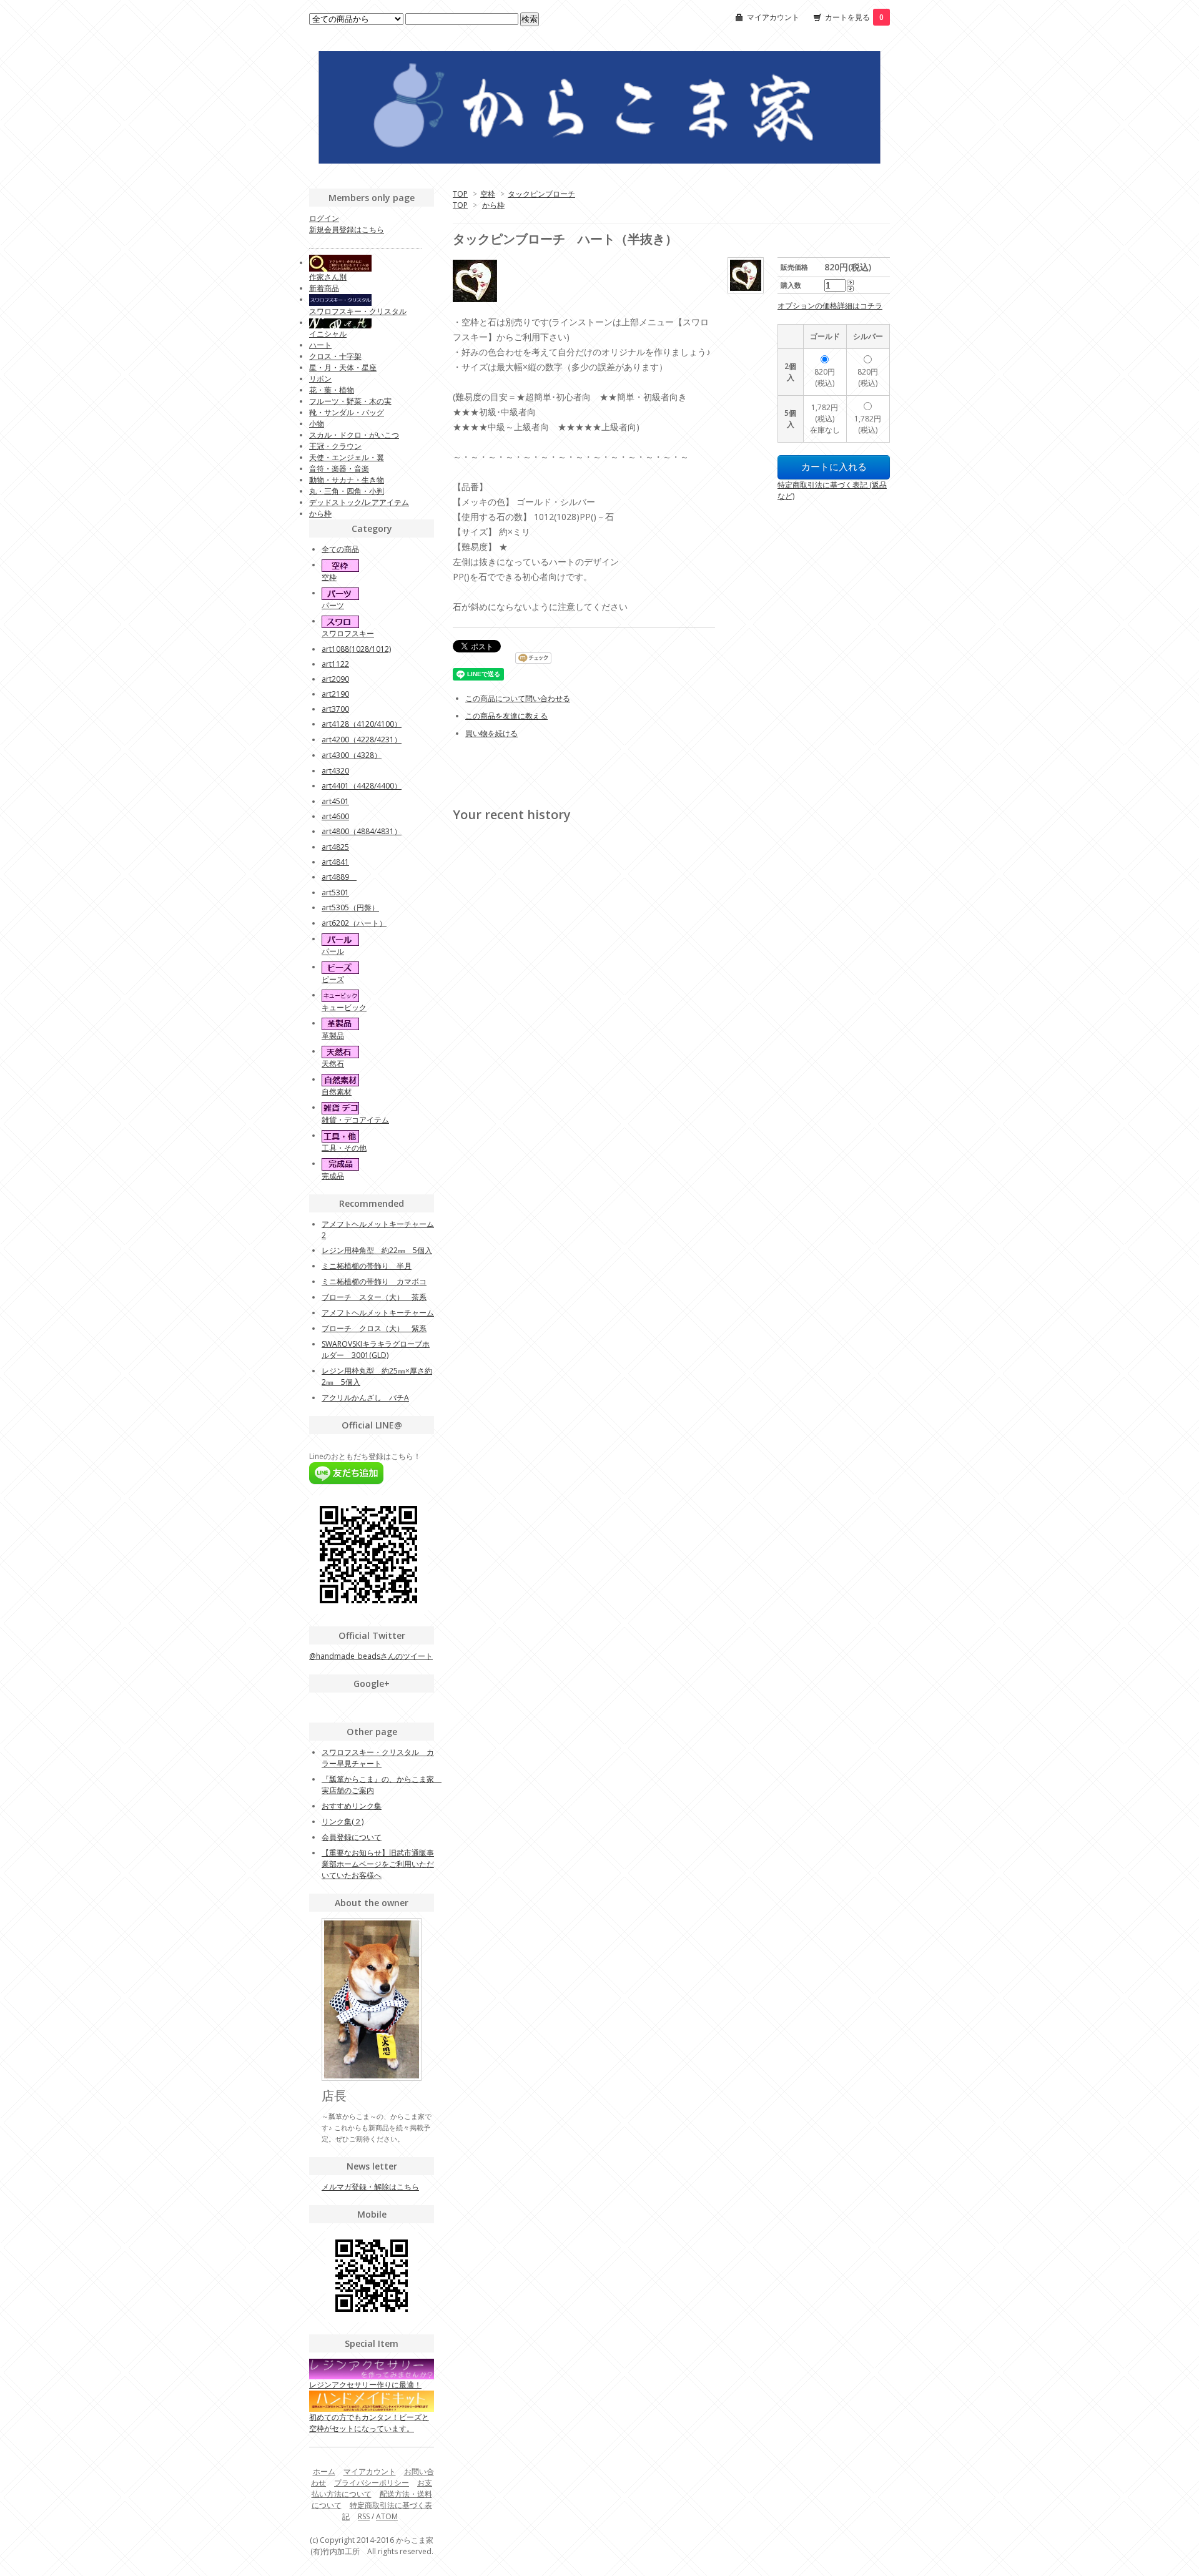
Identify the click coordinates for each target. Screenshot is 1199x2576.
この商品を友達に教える (506, 716)
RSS (364, 2516)
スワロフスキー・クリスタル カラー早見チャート (378, 1758)
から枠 (493, 205)
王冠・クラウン (335, 446)
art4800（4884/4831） (362, 831)
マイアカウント (773, 17)
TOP (460, 194)
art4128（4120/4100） (362, 724)
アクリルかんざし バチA (365, 1398)
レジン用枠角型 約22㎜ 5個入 (377, 1250)
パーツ (333, 605)
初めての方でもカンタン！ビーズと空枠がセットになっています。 (369, 2422)
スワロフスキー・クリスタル (358, 311)
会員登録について (352, 1837)
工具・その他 (344, 1148)
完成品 (333, 1176)
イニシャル (328, 334)
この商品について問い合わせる (518, 698)
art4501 (335, 801)
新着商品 (324, 288)
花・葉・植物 (332, 390)
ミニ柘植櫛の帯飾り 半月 (367, 1266)
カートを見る (854, 17)
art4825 (335, 847)
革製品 (333, 1035)
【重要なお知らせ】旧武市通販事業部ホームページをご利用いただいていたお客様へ (378, 1864)
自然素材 (337, 1092)
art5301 (335, 892)
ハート (320, 345)
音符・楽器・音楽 (339, 469)
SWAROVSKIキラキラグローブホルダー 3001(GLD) (376, 1349)
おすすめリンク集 (352, 1806)
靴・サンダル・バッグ (347, 412)
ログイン (324, 218)
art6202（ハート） (354, 923)
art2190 (335, 694)
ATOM (387, 2516)
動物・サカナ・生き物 (347, 480)
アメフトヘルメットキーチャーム (378, 1313)
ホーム (324, 2471)
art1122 (335, 664)
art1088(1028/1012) (356, 649)
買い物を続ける (491, 733)
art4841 (335, 862)
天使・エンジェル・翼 (347, 457)
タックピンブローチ (541, 194)
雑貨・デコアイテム (355, 1120)
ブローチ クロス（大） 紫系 (374, 1328)
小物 (317, 424)
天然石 (333, 1064)
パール (333, 951)
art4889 (339, 877)
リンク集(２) (343, 1821)
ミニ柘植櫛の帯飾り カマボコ (374, 1281)
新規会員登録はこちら (347, 229)
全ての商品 (340, 549)
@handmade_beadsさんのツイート (371, 1656)
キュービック (344, 1007)
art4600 (335, 816)
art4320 (335, 771)
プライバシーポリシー (372, 2483)
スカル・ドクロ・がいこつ (354, 435)
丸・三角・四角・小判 (347, 491)
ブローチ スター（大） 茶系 (374, 1297)
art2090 (335, 679)
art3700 (335, 709)
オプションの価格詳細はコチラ (830, 306)
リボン (320, 379)
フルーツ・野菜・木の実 (350, 401)
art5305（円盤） (350, 907)
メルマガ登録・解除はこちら (370, 2187)
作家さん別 (328, 277)
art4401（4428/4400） (362, 786)
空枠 (488, 194)
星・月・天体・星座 (343, 367)
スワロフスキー (348, 633)
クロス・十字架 (335, 356)
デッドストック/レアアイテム (359, 502)
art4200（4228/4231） (362, 740)
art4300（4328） (352, 755)
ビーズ (333, 979)
